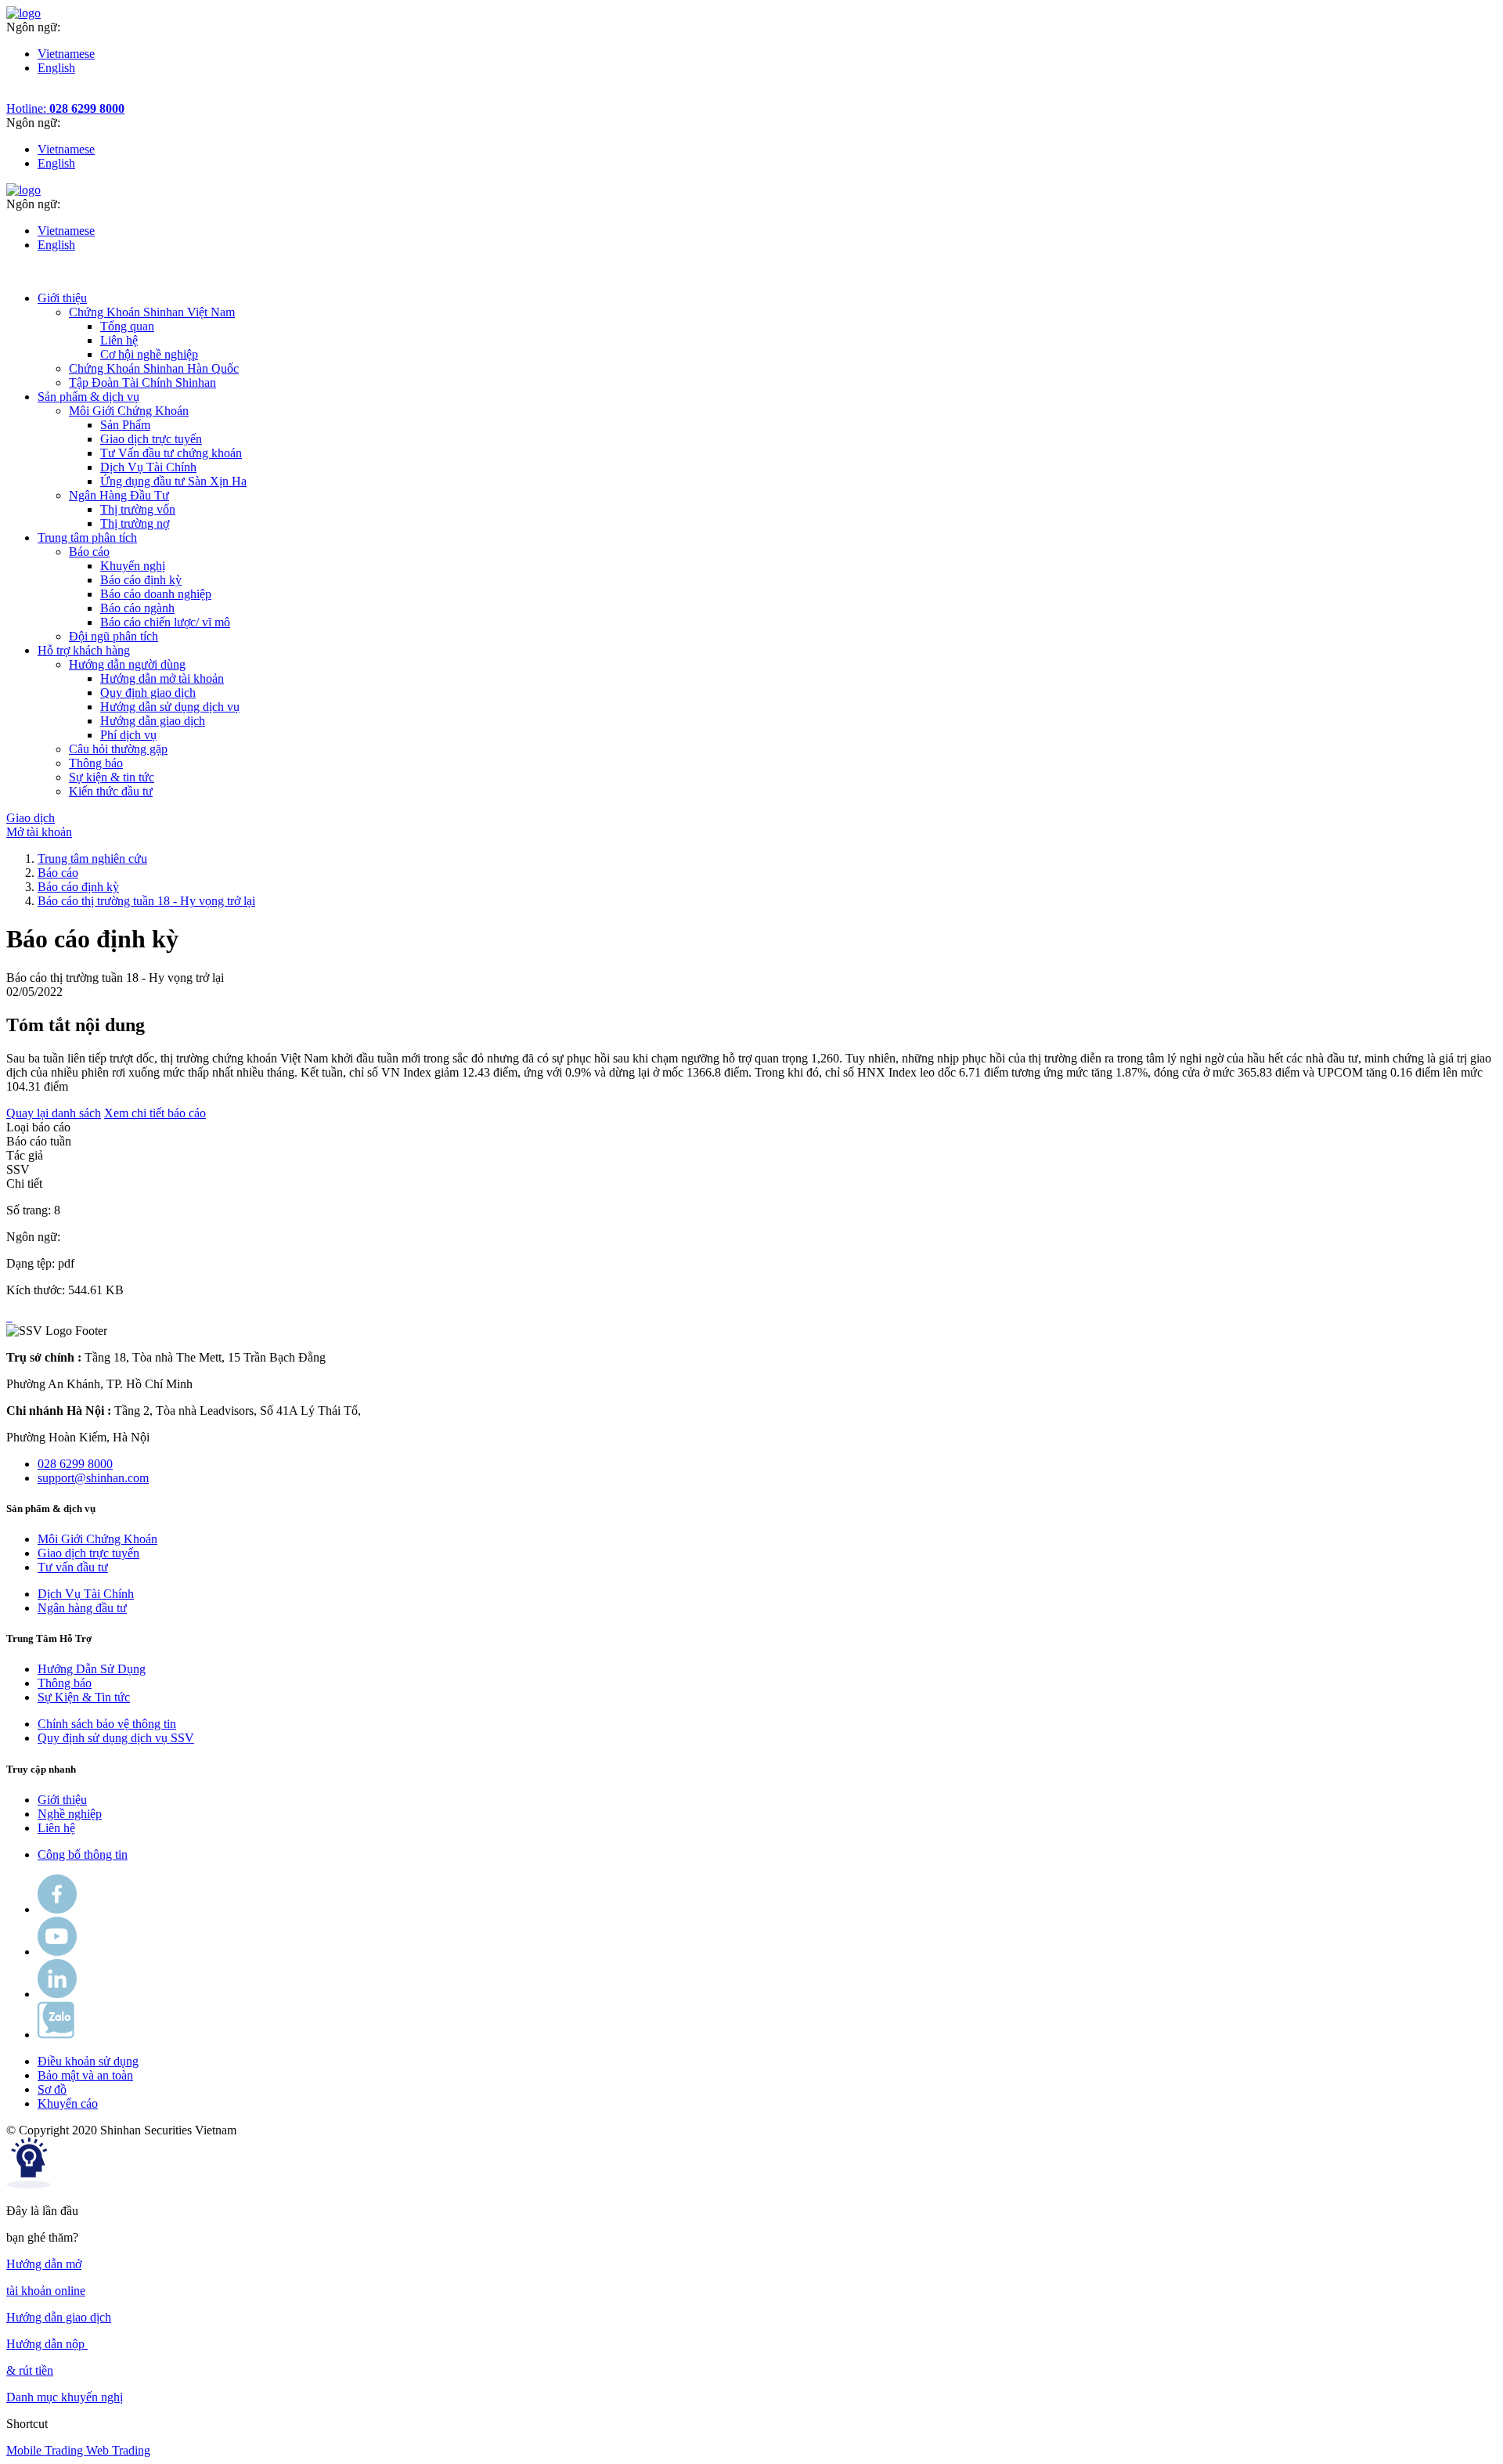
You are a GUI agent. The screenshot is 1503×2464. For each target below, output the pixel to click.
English (56, 68)
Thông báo (65, 1683)
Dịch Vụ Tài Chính (148, 467)
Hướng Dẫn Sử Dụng (92, 1669)
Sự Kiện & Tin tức (84, 1697)
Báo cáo (58, 873)
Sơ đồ (52, 2089)
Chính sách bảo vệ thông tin (107, 1724)
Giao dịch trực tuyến (151, 439)
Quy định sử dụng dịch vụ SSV (116, 1738)
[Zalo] (56, 2035)
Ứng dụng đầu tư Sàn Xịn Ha (173, 481)
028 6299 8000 (75, 1464)
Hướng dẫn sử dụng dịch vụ (170, 707)
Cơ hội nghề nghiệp (149, 354)
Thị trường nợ (135, 523)
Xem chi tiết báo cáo (155, 1113)
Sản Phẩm (125, 425)
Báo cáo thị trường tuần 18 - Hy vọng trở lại (146, 901)
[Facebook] (57, 1909)
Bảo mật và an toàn (85, 2075)
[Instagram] (57, 1994)
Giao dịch (31, 818)
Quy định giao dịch (148, 693)
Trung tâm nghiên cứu (92, 859)
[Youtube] (57, 1952)
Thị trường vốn (138, 509)
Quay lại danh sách (54, 1113)
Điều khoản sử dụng (88, 2061)
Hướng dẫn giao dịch (153, 721)
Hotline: (65, 108)
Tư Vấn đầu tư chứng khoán (171, 453)
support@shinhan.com (93, 1478)
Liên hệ (119, 340)
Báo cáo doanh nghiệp (156, 594)
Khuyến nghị (133, 566)
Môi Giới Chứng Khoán (97, 1539)
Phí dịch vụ (128, 735)
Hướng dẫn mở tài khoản (162, 678)
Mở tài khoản (39, 832)
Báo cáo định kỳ (141, 580)
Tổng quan (127, 326)
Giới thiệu (62, 1800)
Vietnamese (66, 54)
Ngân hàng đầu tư (82, 1608)
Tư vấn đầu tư (73, 1567)
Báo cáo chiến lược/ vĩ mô (165, 622)
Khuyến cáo (68, 2103)
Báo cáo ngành (137, 608)
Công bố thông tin (83, 1854)
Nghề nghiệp (70, 1814)
